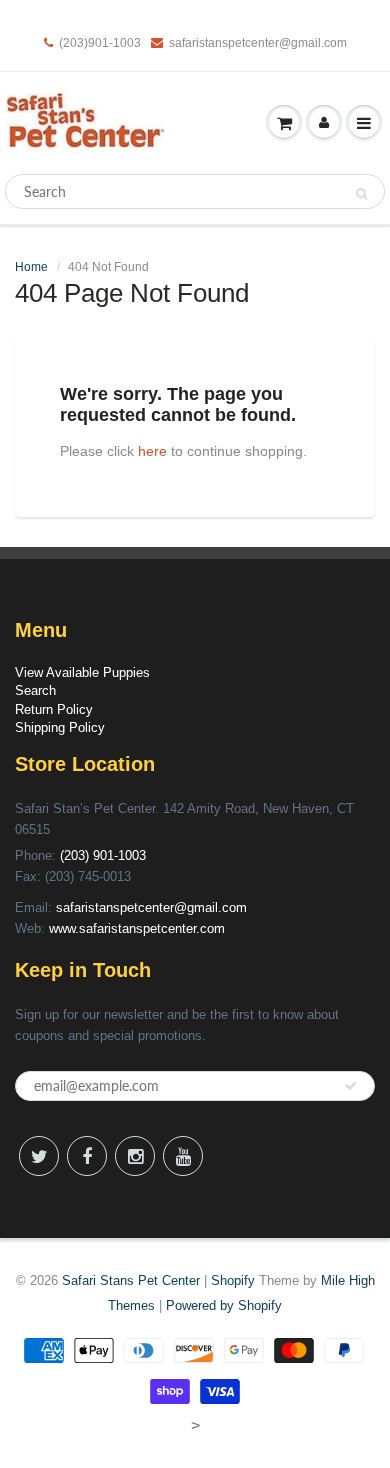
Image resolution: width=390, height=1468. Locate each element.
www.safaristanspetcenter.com (137, 928)
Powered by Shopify (224, 1305)
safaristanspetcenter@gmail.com (258, 43)
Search (35, 690)
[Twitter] (39, 1156)
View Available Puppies (82, 672)
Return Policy (54, 709)
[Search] (361, 192)
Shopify (233, 1280)
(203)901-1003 (100, 43)
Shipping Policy (60, 727)
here (152, 451)
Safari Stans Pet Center (131, 1280)
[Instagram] (135, 1156)
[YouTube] (183, 1156)
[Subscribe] (351, 1086)
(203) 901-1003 (103, 855)
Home (31, 267)
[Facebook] (87, 1156)
